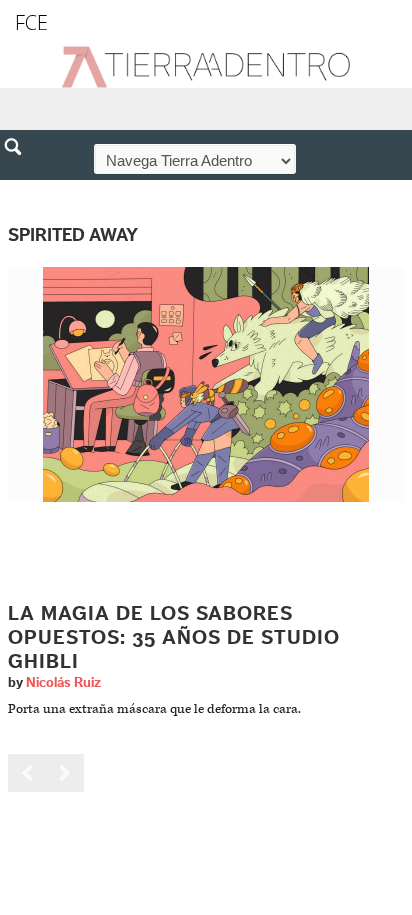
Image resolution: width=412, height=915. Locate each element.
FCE (31, 22)
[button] (20, 190)
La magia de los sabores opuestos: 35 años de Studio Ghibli (174, 638)
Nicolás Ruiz (63, 683)
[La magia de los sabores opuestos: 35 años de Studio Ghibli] (206, 383)
